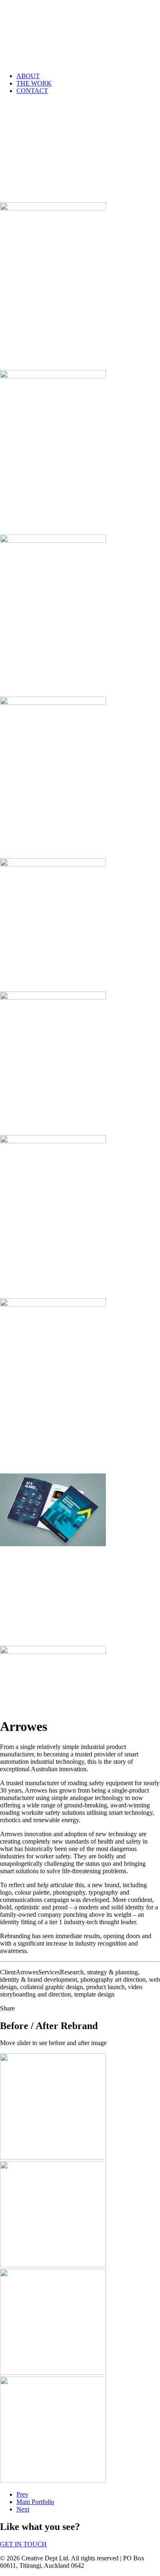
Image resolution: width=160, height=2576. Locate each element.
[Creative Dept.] (80, 33)
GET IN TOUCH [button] (23, 2544)
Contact (32, 91)
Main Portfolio (35, 2502)
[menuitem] (88, 76)
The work (34, 83)
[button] (53, 208)
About (28, 76)
